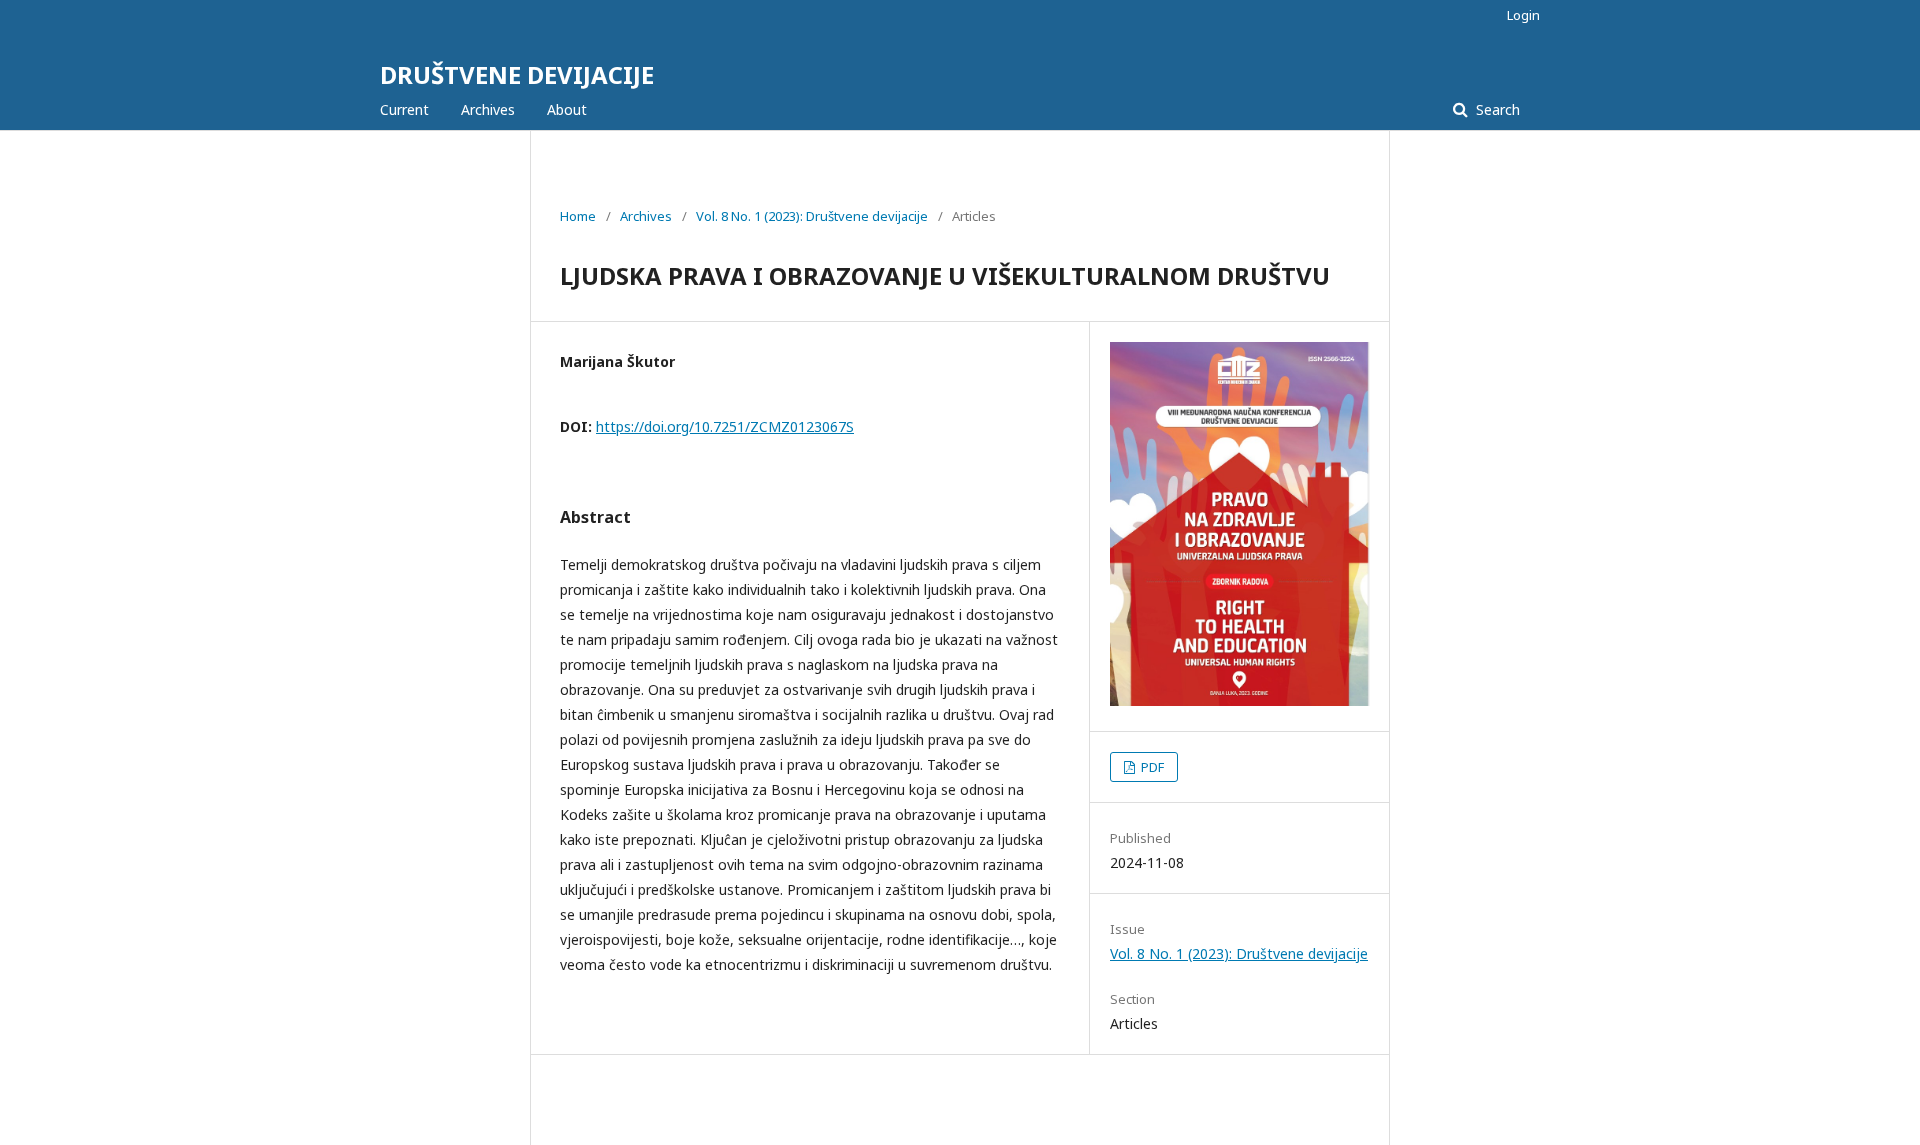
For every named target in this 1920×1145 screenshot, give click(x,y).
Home (578, 216)
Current (404, 109)
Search (1496, 109)
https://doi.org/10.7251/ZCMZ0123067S (725, 426)
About (567, 109)
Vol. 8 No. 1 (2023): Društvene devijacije (812, 216)
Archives (488, 109)
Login (1523, 15)
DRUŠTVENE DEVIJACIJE (517, 74)
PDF (1151, 767)
